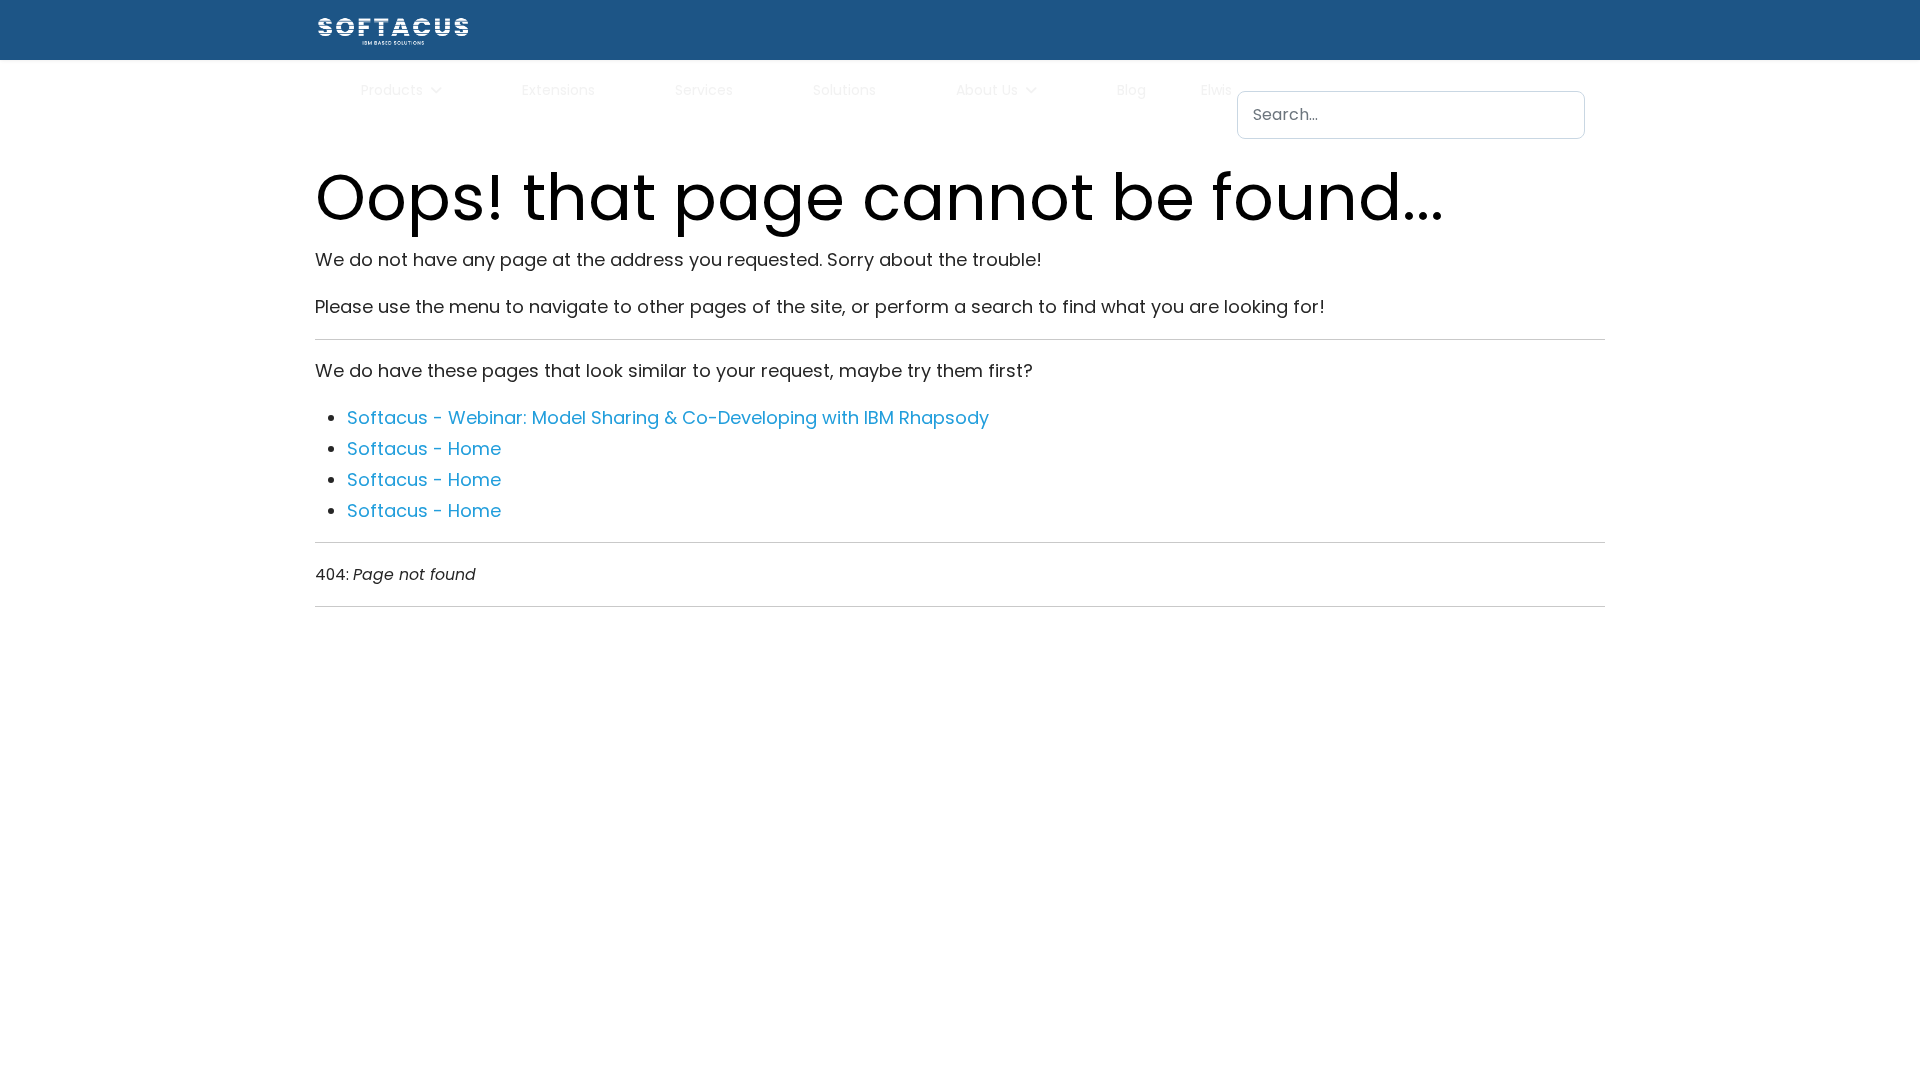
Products (392, 90)
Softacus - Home (424, 448)
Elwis (1216, 90)
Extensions (558, 90)
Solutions (844, 90)
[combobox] (1411, 115)
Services (704, 90)
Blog (1131, 90)
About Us (987, 90)
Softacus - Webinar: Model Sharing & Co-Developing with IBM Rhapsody (668, 417)
